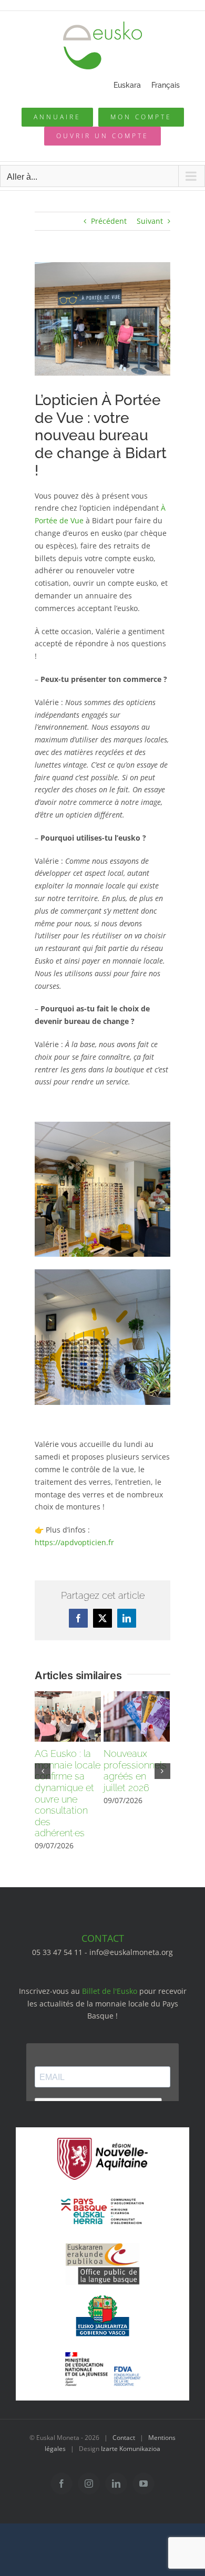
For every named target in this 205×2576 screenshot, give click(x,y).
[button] (43, 1771)
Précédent (109, 221)
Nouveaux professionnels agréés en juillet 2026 (135, 1771)
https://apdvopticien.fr (74, 1542)
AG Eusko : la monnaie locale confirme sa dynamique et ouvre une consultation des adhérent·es (68, 1793)
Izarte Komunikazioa (131, 2449)
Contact (124, 2438)
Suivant (150, 221)
